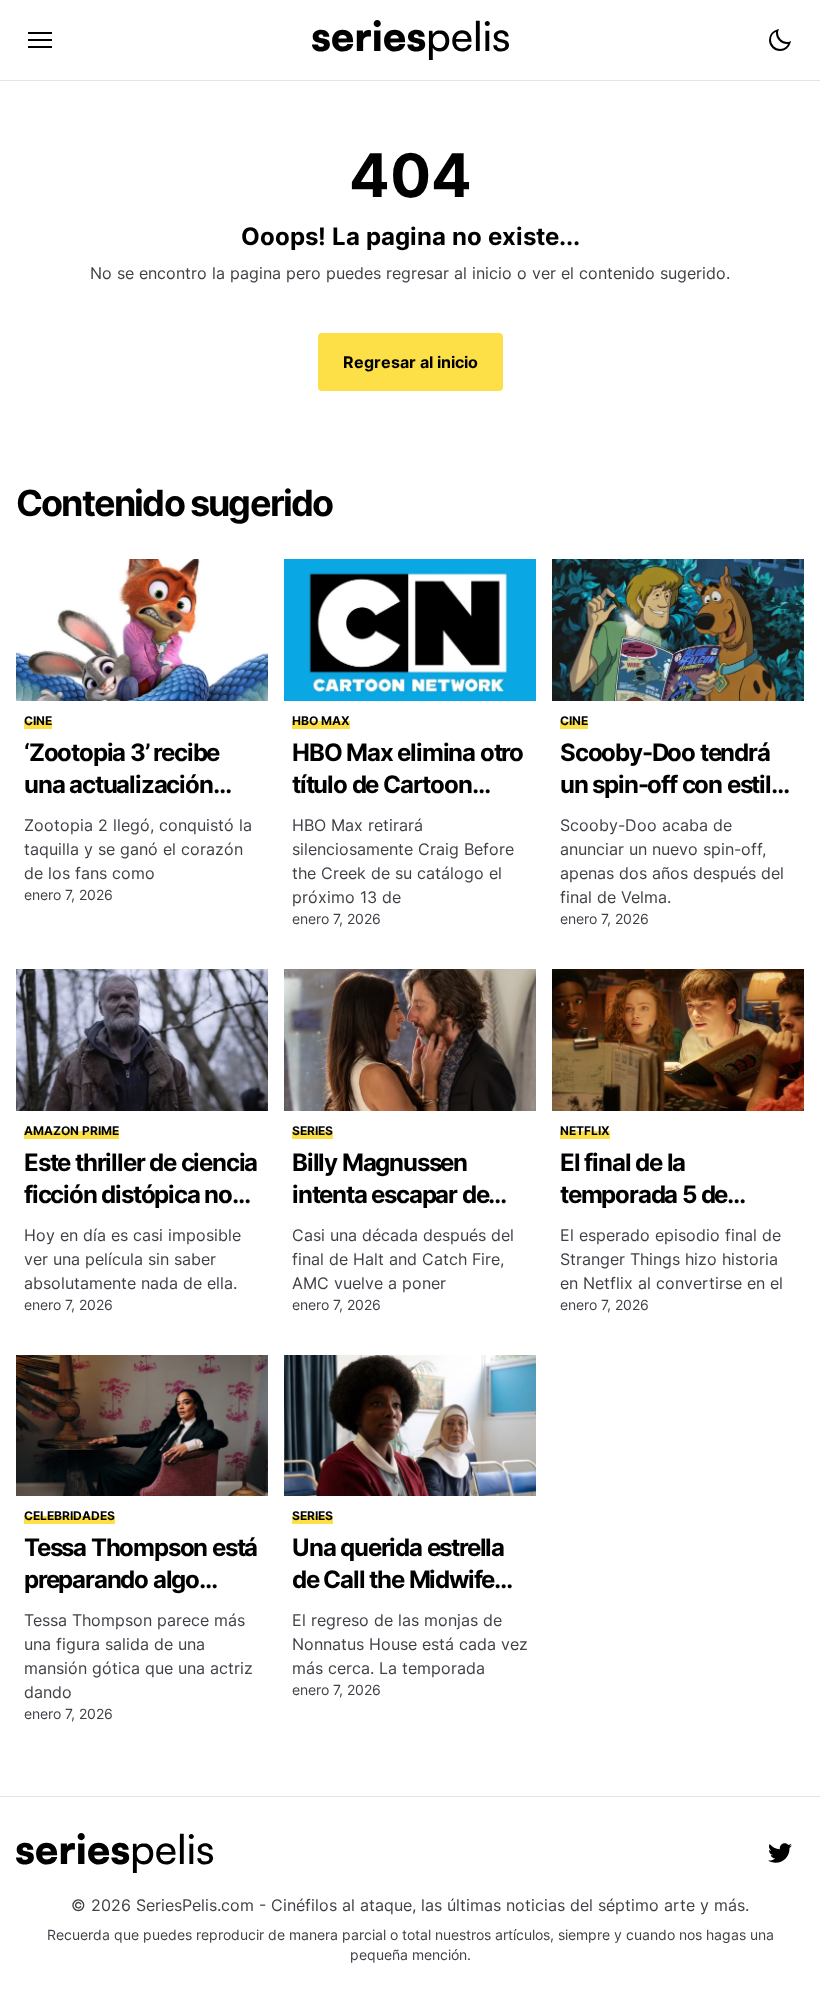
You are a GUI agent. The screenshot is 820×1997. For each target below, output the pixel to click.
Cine (38, 720)
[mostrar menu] (40, 40)
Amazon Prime (71, 1130)
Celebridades (69, 1515)
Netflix (585, 1130)
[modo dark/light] (780, 40)
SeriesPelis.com (195, 1905)
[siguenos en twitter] (780, 1853)
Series (312, 1130)
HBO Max (321, 720)
